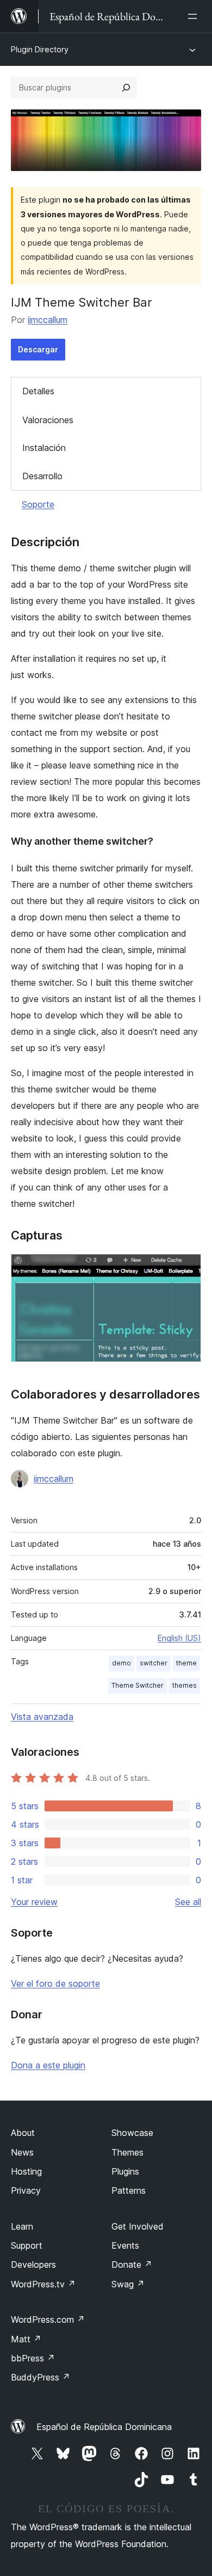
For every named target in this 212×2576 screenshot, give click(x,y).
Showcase (132, 2133)
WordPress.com (48, 2319)
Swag (128, 2284)
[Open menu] (195, 16)
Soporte (38, 504)
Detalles (38, 391)
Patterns (129, 2190)
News (22, 2152)
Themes (127, 2152)
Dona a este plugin (48, 2065)
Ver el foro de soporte (55, 1983)
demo (121, 1663)
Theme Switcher (138, 1685)
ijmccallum (48, 320)
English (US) (179, 1638)
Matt (26, 2339)
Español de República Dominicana (104, 2427)
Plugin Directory (40, 49)
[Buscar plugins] (126, 88)
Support (27, 2245)
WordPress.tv (43, 2284)
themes (185, 1685)
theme (186, 1663)
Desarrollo (42, 476)
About (23, 2133)
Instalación (44, 448)
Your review (34, 1902)
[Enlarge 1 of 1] (186, 1268)
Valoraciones (48, 420)
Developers (33, 2264)
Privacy (26, 2190)
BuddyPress (40, 2377)
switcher (154, 1663)
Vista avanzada (42, 1717)
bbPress (33, 2358)
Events (125, 2245)
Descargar (38, 349)
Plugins (125, 2171)
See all (188, 1902)
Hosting (26, 2171)
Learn (22, 2226)
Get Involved (138, 2226)
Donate (132, 2264)
